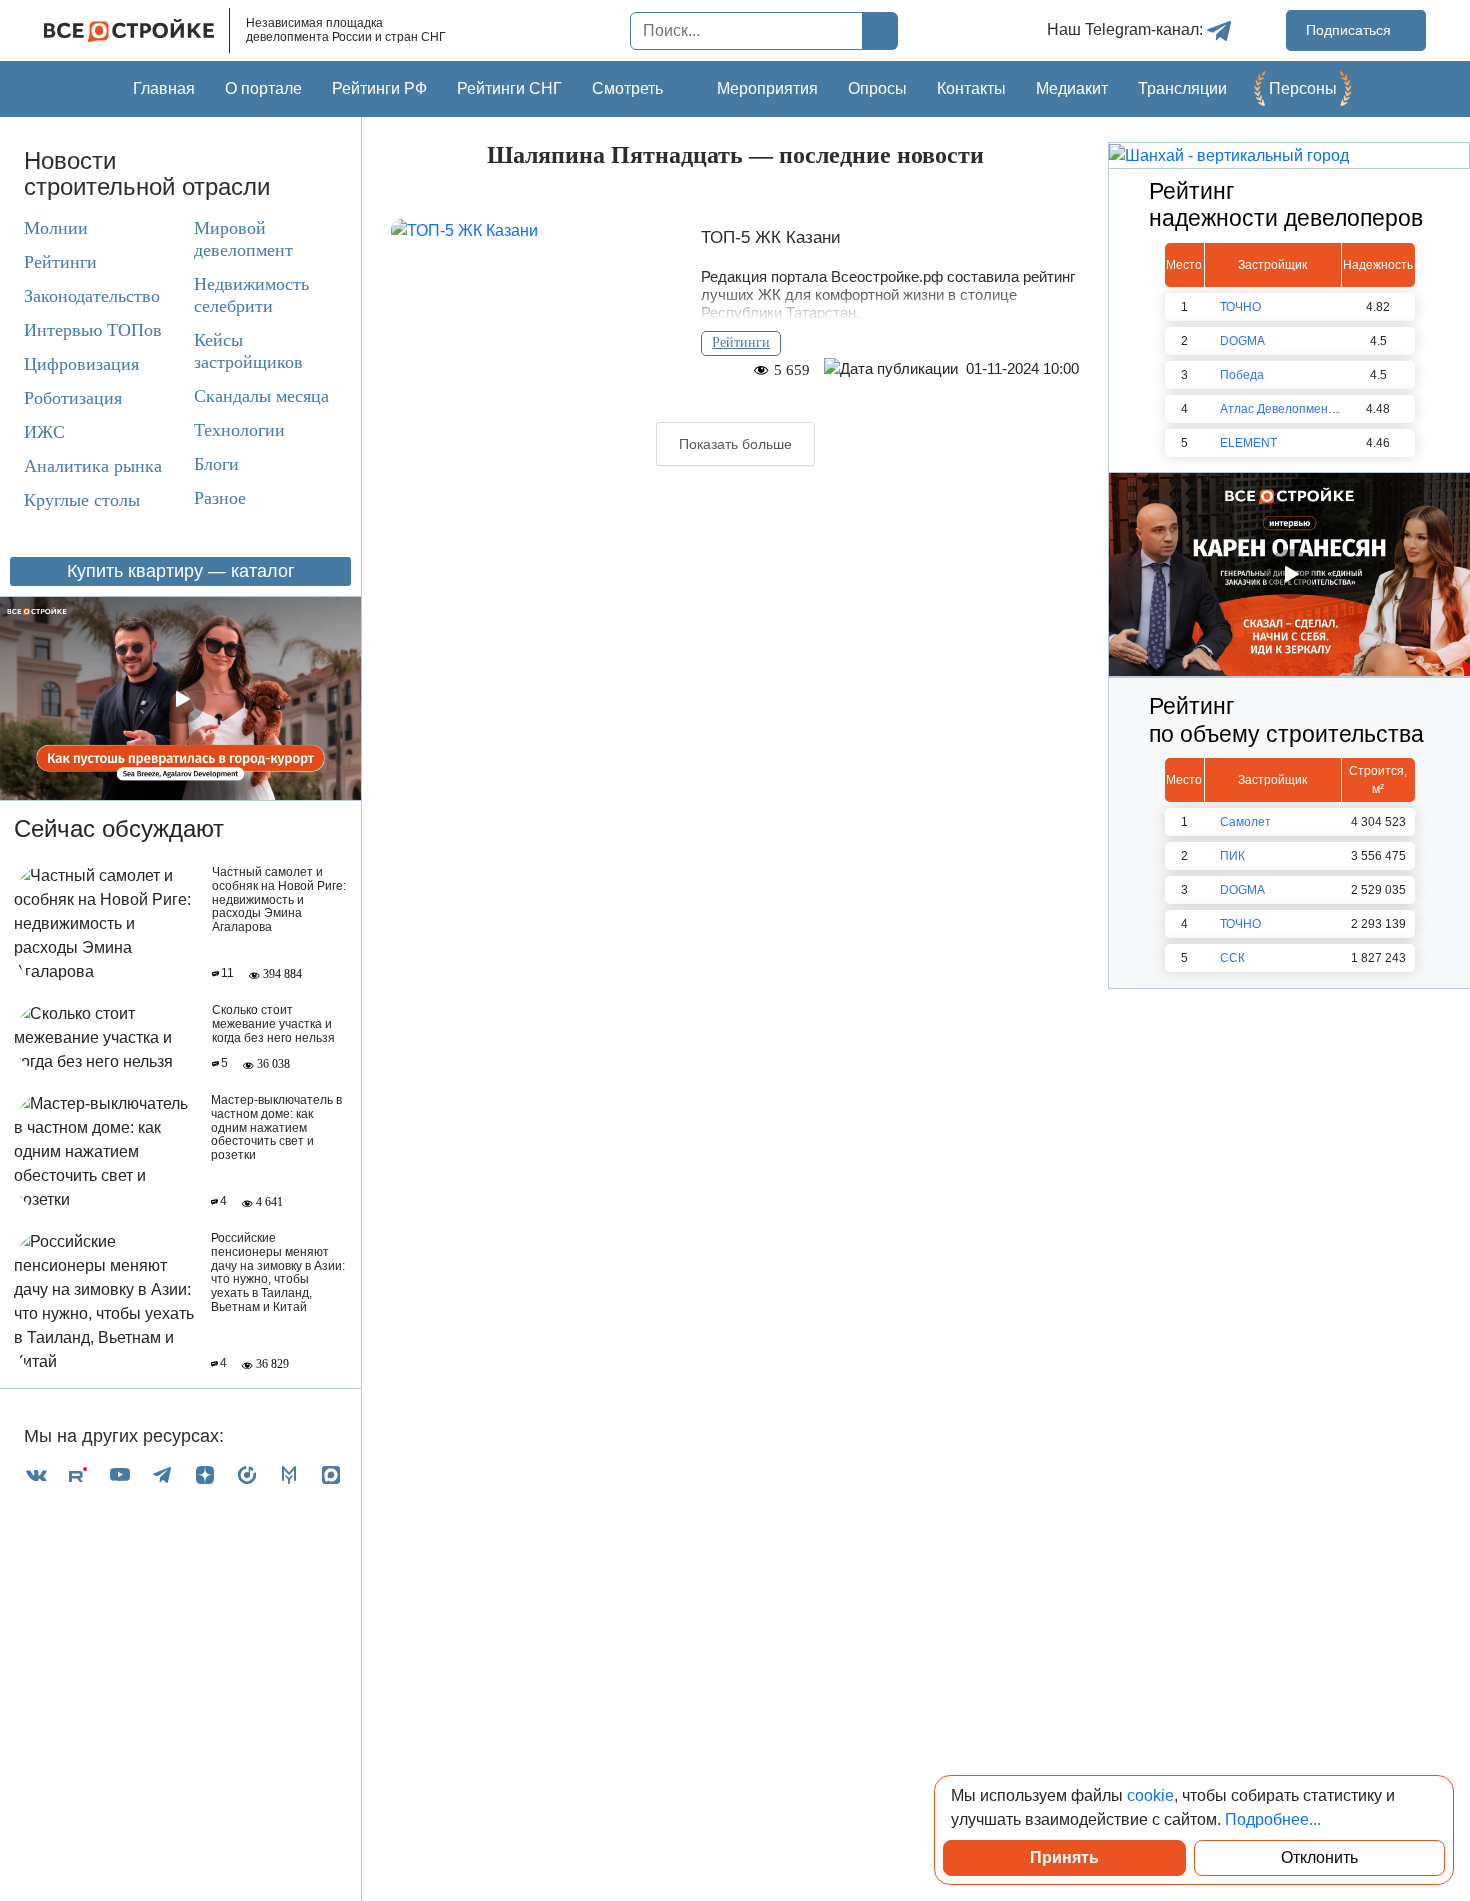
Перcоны (1303, 88)
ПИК (1232, 856)
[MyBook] (289, 1474)
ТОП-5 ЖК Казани (771, 237)
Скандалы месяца (261, 396)
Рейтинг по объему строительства (1286, 720)
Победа (1242, 375)
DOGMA (1242, 341)
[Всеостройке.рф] (137, 30)
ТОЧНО (1240, 307)
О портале (263, 88)
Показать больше (735, 444)
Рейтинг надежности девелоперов (1286, 205)
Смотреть (627, 88)
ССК (1232, 958)
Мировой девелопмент (243, 239)
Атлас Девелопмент (1277, 409)
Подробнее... (1273, 1819)
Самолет (1245, 822)
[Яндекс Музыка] (247, 1474)
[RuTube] (78, 1474)
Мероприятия (767, 88)
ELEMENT (1248, 443)
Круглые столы (82, 500)
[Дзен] (205, 1474)
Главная (164, 88)
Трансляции (1182, 88)
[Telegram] (162, 1474)
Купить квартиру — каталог (181, 571)
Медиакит (1072, 88)
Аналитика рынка (93, 466)
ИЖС (44, 432)
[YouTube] (120, 1474)
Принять (1064, 1857)
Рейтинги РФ (379, 88)
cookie (1150, 1795)
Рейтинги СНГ (509, 88)
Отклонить (1319, 1857)
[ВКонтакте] (36, 1474)
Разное (220, 498)
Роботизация (73, 398)
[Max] (331, 1474)
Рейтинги (60, 262)
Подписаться (1350, 30)
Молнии (56, 228)
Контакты (971, 88)
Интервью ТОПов (93, 330)
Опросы (877, 88)
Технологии (239, 430)
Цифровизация (81, 364)
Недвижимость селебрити (251, 295)
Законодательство (92, 296)
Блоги (216, 464)
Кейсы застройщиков (248, 351)
